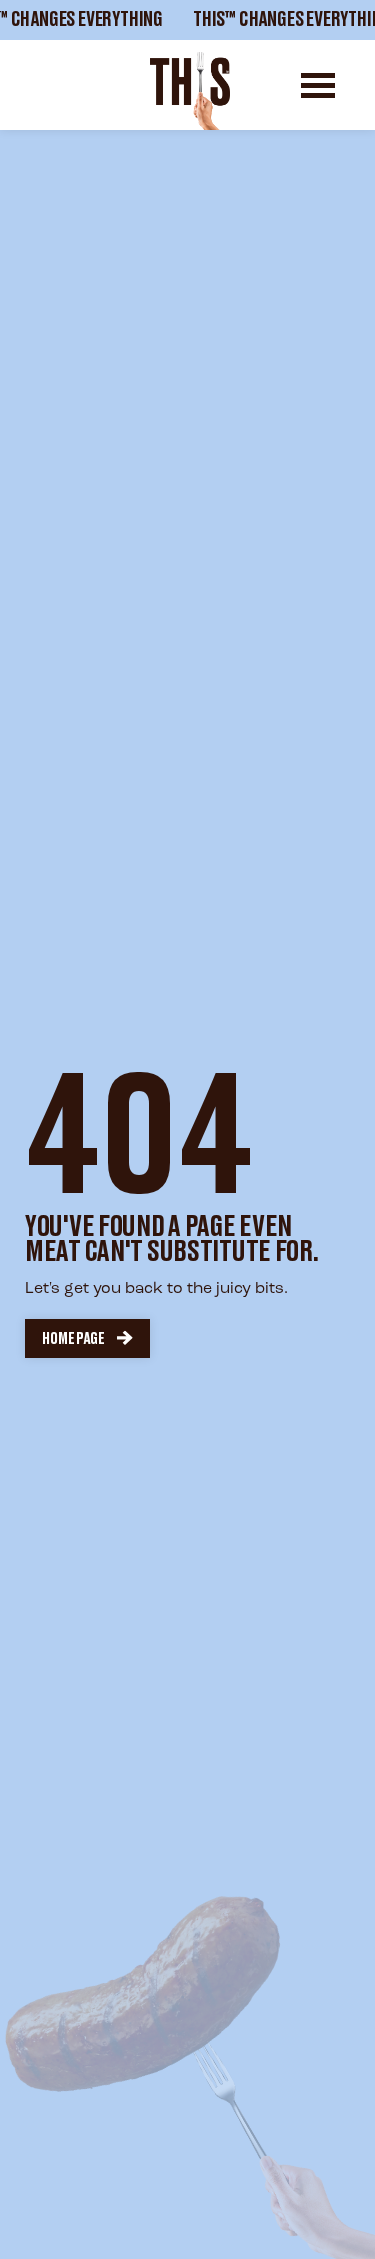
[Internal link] (190, 91)
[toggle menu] (318, 85)
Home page (73, 1339)
